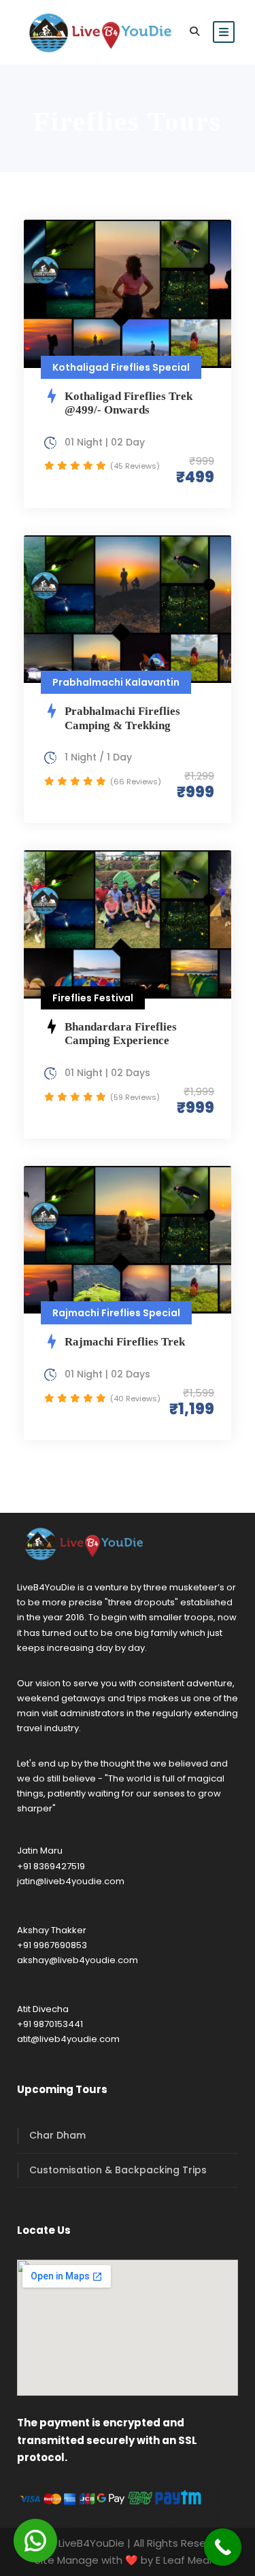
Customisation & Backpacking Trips (118, 2170)
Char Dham (57, 2135)
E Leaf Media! (188, 2560)
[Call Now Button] (223, 2547)
